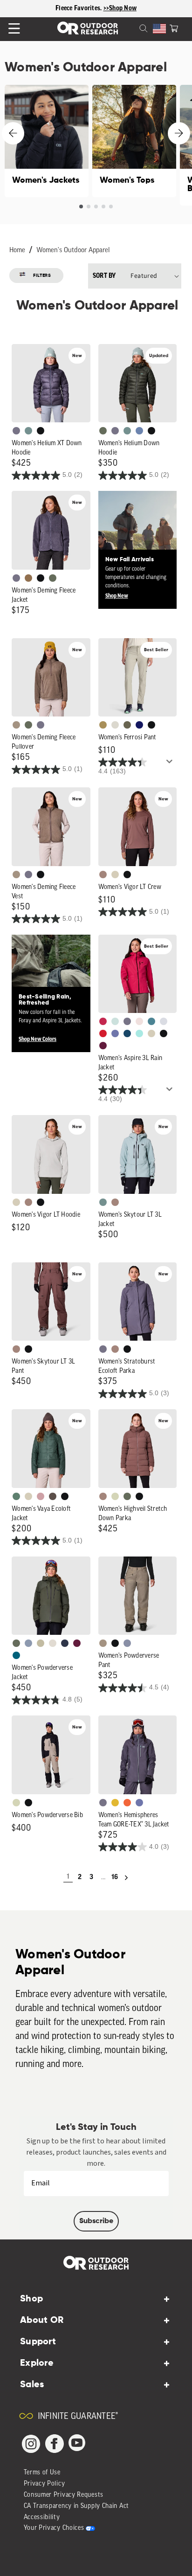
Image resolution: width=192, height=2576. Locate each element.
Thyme (28, 431)
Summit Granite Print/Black (65, 1643)
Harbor (127, 1033)
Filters (42, 276)
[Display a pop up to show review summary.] (171, 764)
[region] (96, 9)
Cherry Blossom (139, 1021)
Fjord (28, 1643)
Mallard (151, 1021)
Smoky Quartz (16, 431)
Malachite (16, 1496)
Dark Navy (139, 725)
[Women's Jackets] (47, 141)
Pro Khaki (115, 1496)
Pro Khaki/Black (16, 1803)
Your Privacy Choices (54, 2528)
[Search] (132, 28)
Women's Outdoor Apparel (73, 251)
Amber (115, 1803)
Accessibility (42, 2517)
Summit (127, 1643)
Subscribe (96, 2221)
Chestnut (53, 1496)
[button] (174, 28)
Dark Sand (103, 725)
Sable (16, 725)
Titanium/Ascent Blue (164, 1021)
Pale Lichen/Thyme (115, 1021)
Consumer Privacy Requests (64, 2495)
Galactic (115, 1033)
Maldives (139, 1033)
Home (17, 251)
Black (41, 431)
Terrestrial (103, 875)
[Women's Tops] (134, 141)
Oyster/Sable (53, 1643)
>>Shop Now (120, 8)
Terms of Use (42, 2473)
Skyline (139, 431)
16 (115, 1877)
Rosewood (41, 1496)
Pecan (28, 578)
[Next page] (126, 1878)
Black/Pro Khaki (41, 1643)
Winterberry (103, 1046)
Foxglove (103, 1021)
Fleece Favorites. (79, 8)
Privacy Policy (45, 2484)
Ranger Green (127, 725)
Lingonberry (103, 1033)
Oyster (115, 875)
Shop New (117, 596)
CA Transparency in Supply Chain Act (77, 2506)
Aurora (16, 1655)
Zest (127, 1803)
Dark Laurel (103, 431)
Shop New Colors (38, 1039)
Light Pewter (115, 725)
